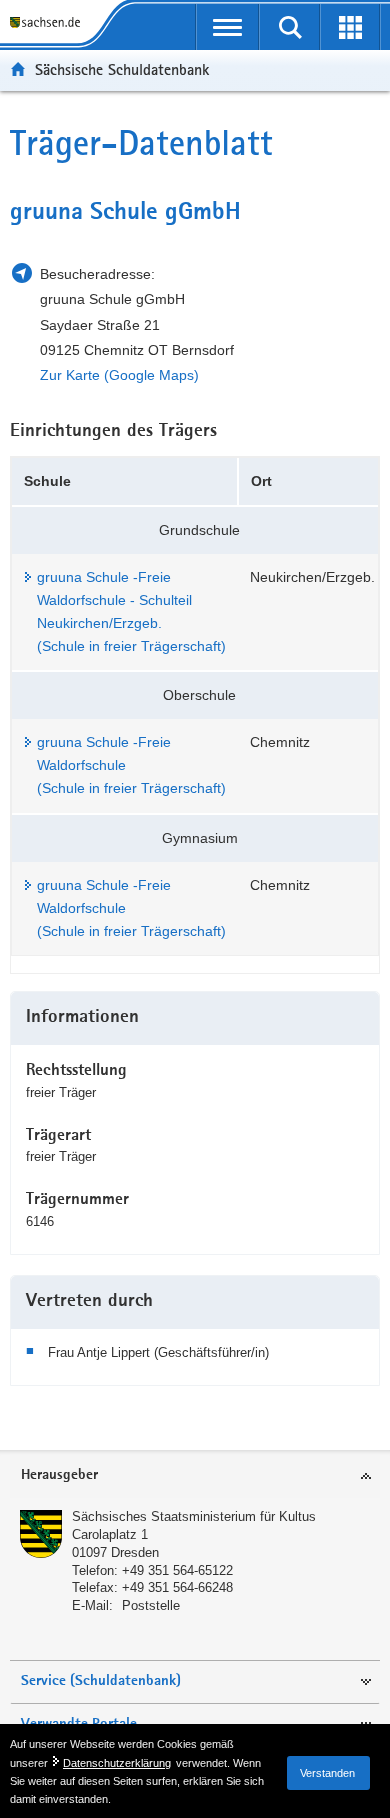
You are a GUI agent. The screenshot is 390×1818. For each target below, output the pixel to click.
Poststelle (151, 1605)
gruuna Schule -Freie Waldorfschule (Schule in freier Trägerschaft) (131, 765)
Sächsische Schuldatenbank (122, 69)
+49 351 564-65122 (177, 1570)
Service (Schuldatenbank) (101, 1681)
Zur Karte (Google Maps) (119, 375)
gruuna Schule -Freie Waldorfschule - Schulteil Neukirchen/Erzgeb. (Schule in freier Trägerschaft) (131, 611)
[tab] (195, 1476)
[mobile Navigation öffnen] (227, 27)
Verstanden (327, 1773)
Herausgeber (59, 1475)
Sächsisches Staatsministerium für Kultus (194, 1516)
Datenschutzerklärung (117, 1763)
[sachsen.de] (49, 22)
